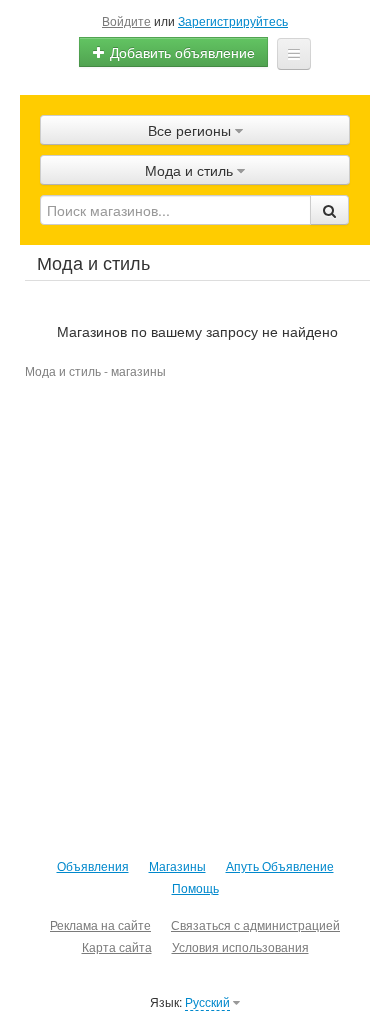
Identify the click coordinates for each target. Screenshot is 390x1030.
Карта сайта (117, 946)
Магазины (177, 865)
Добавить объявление (180, 52)
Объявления (93, 865)
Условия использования (240, 946)
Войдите (126, 20)
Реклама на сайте (100, 924)
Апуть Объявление (280, 865)
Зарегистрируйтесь (233, 20)
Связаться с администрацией (255, 924)
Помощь (195, 887)
